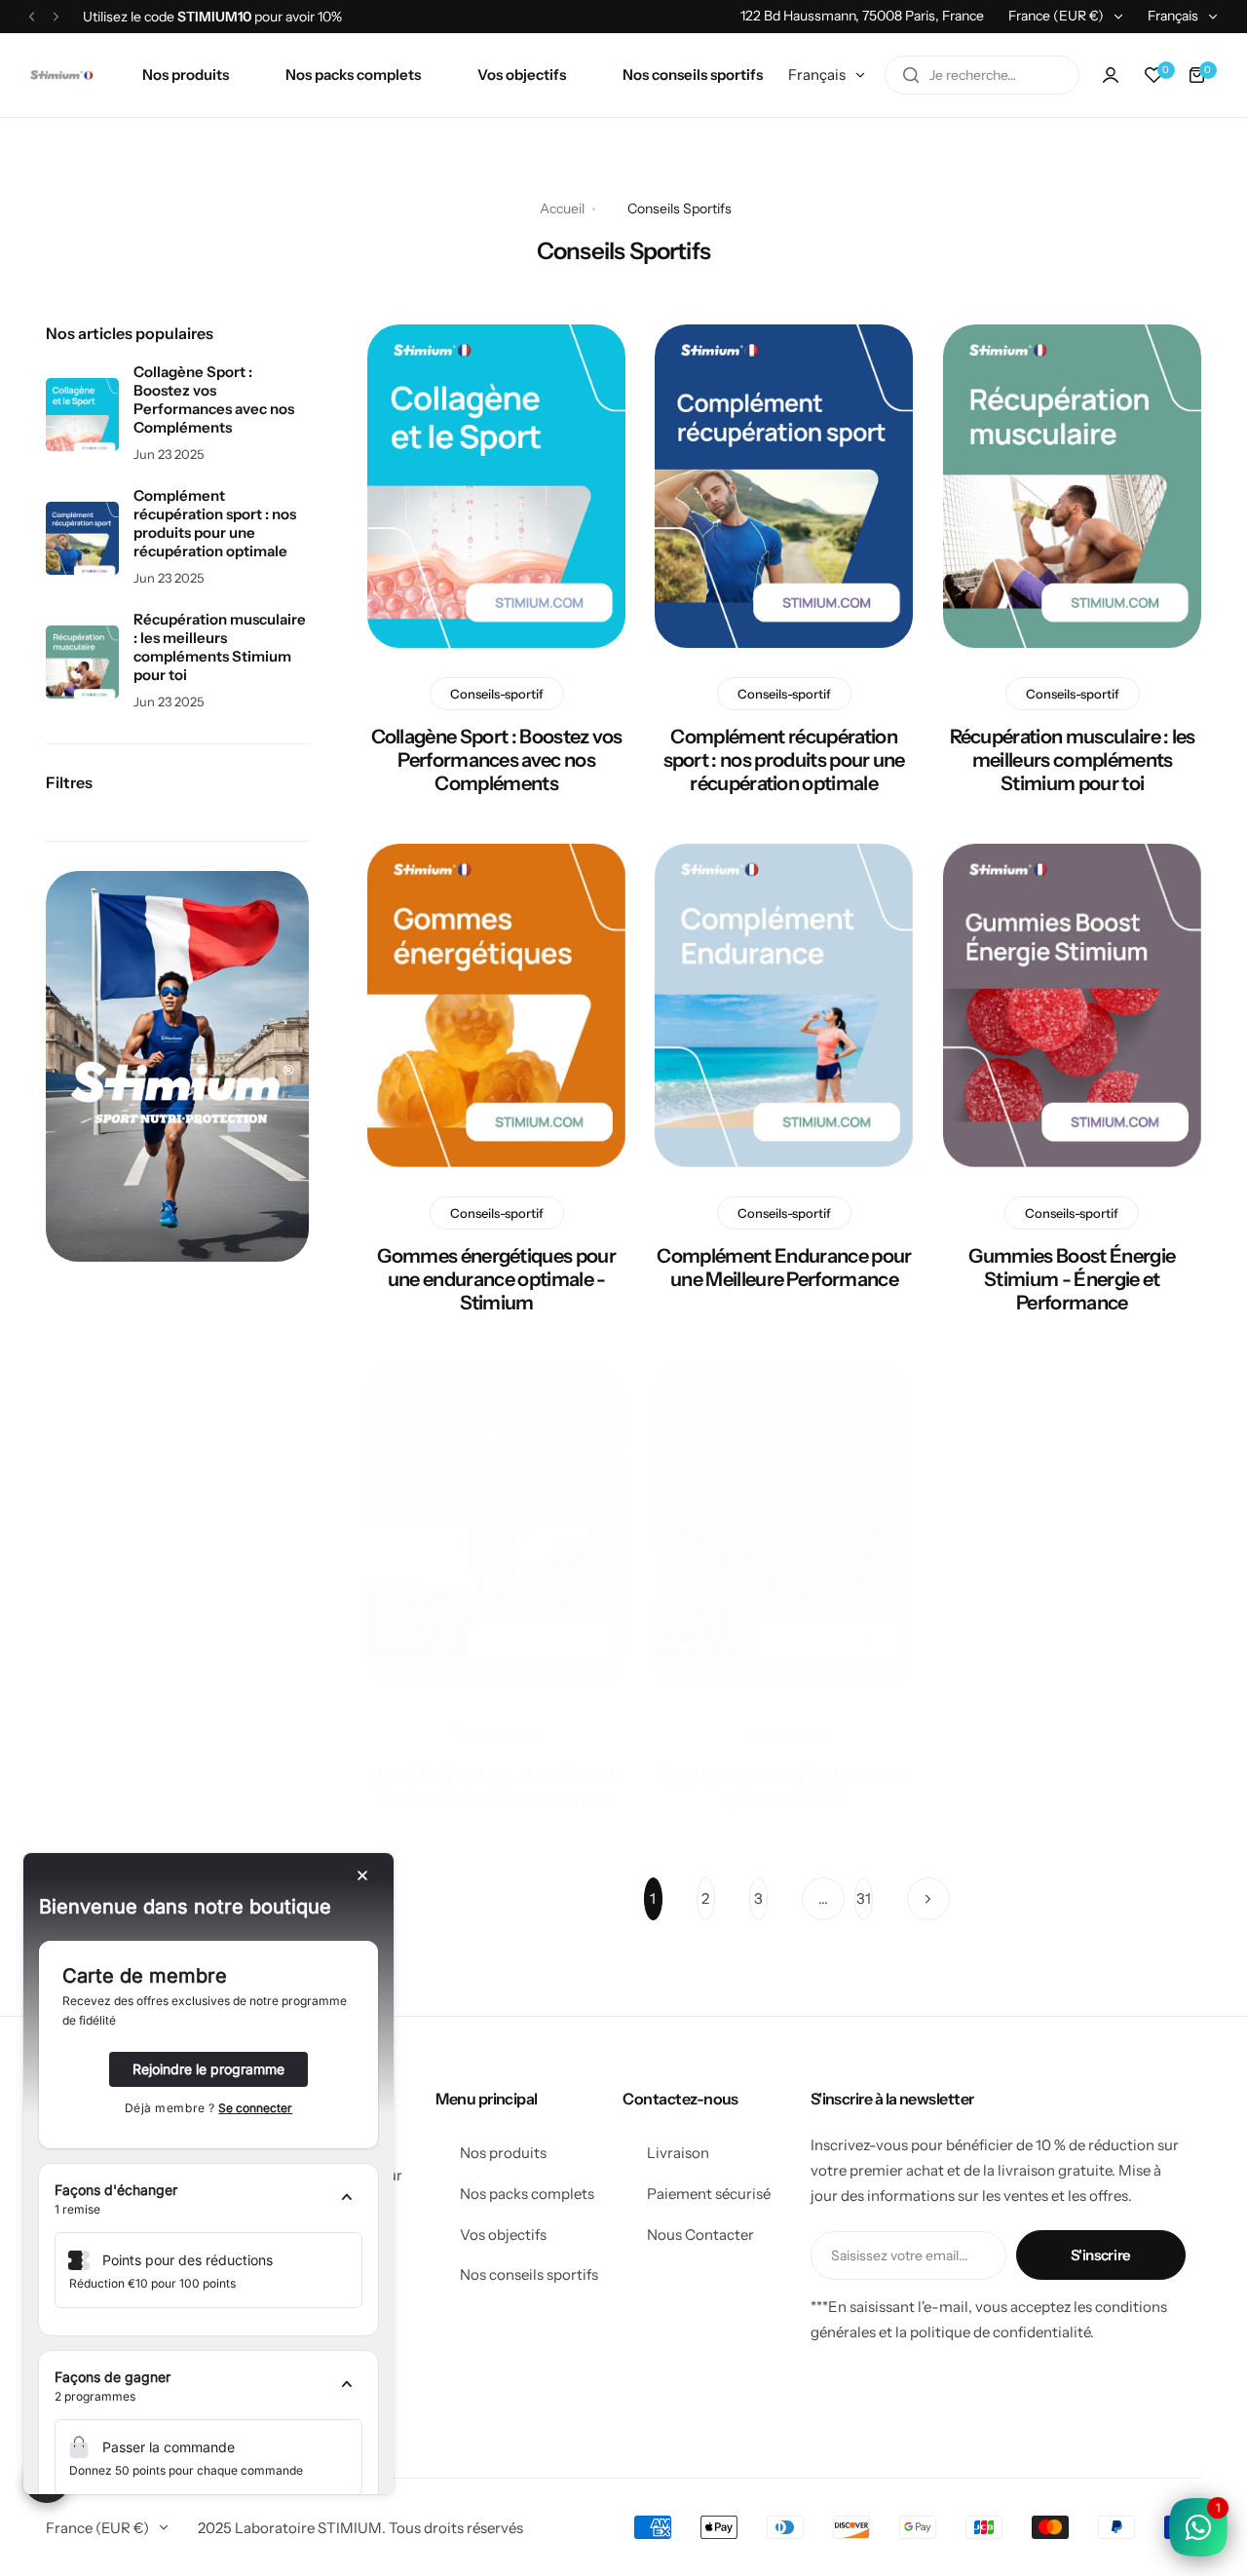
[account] (1111, 75)
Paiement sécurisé (709, 2194)
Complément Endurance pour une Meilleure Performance (784, 1268)
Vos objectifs (503, 2235)
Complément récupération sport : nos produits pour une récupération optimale (784, 760)
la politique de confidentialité (993, 2332)
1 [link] (653, 1898)
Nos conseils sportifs (529, 2274)
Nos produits (503, 2153)
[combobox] (982, 75)
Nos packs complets (527, 2194)
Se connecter (255, 2108)
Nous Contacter (700, 2235)
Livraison (678, 2153)
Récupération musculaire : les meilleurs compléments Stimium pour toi (1072, 760)
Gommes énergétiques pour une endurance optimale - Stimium (496, 1279)
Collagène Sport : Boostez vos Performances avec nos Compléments (497, 760)
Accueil (562, 208)
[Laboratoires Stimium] (61, 76)
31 (864, 1898)
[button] (32, 16)
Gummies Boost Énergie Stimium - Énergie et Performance (1072, 1279)
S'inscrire (1101, 2255)
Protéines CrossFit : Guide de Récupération (784, 1787)
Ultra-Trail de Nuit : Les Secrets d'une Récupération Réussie (496, 1787)
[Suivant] (928, 1899)
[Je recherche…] (911, 75)
